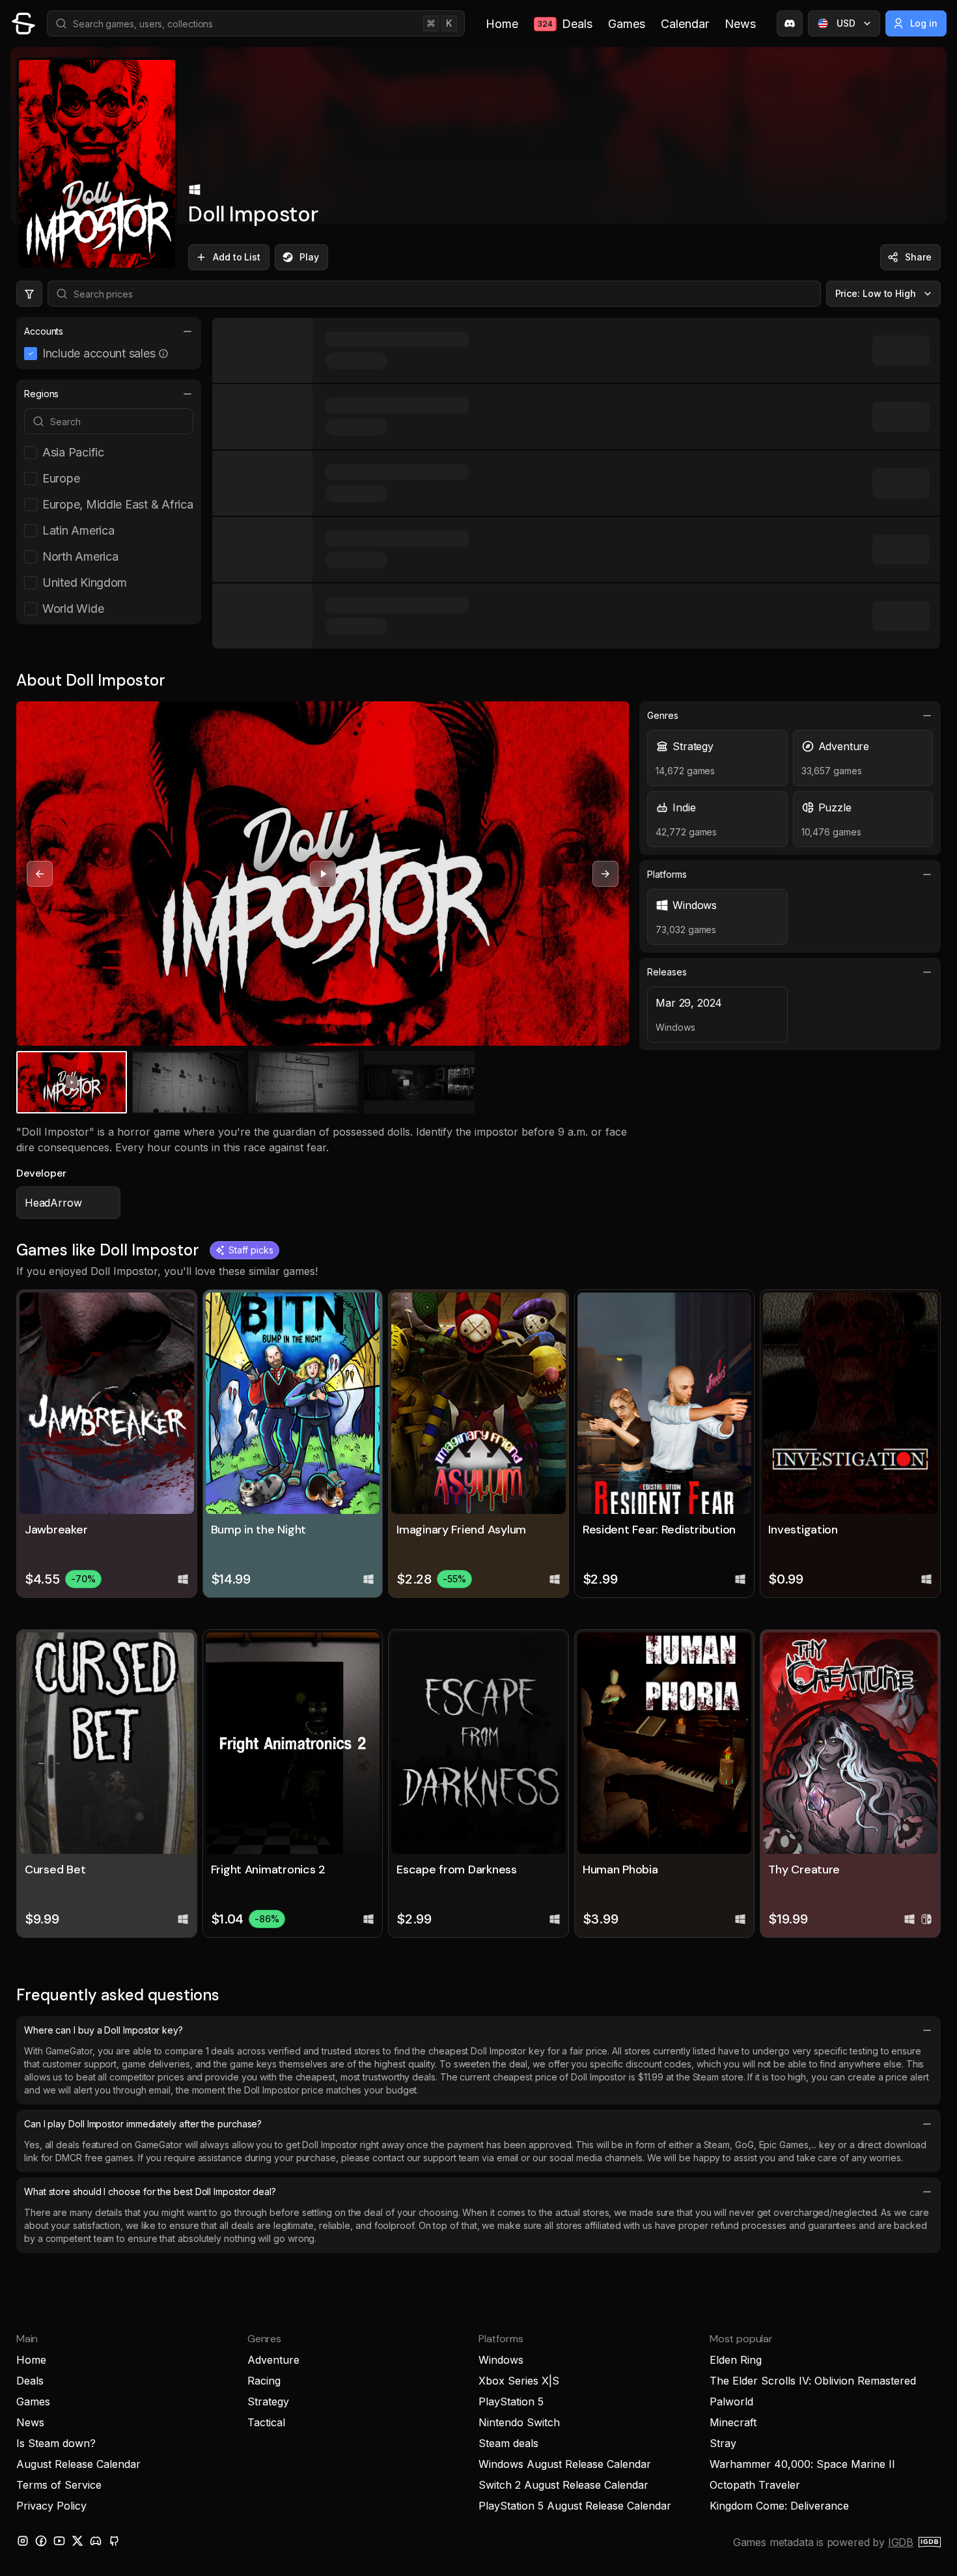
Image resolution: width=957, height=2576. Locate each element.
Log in (924, 23)
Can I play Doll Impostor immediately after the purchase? (143, 2124)
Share (918, 257)
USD (846, 23)
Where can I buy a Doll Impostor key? (104, 2030)
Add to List (237, 257)
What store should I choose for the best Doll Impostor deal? (150, 2191)
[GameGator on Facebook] (41, 2541)
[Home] (23, 23)
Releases (667, 972)
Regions (41, 394)
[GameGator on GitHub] (114, 2541)
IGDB (901, 2542)
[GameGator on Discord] (790, 23)
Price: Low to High (876, 293)
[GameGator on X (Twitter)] (77, 2541)
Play (309, 257)
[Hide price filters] (29, 294)
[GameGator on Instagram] (23, 2541)
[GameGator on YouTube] (59, 2541)
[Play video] (323, 874)
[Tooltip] (163, 354)
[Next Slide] (605, 874)
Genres (663, 715)
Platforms (667, 874)
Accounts (44, 331)
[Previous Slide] (40, 874)
